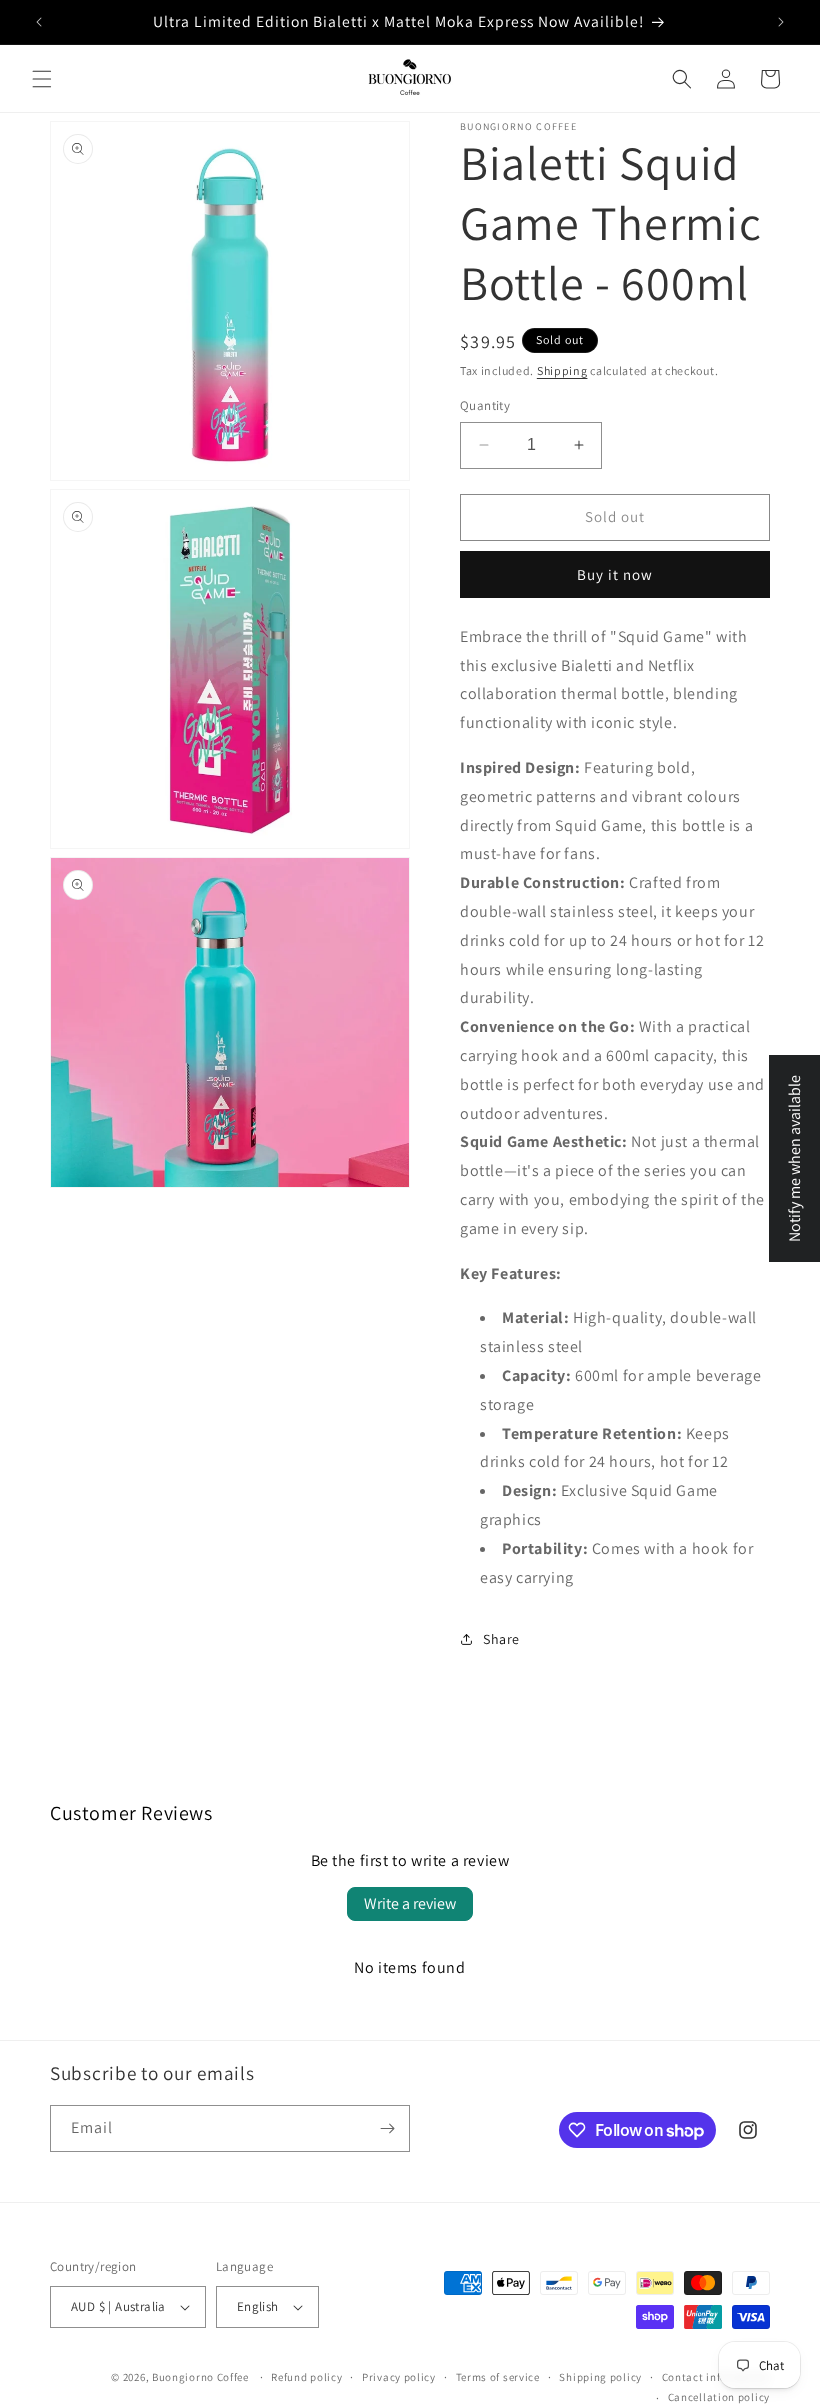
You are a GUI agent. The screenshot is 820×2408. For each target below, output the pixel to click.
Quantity (485, 405)
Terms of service (498, 2377)
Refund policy (306, 2377)
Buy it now (615, 574)
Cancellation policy (719, 2397)
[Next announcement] (781, 22)
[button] (42, 79)
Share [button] (501, 1639)
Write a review (410, 1903)
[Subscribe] (387, 2128)
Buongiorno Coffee (200, 2377)
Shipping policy (600, 2377)
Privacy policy (399, 2377)
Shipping (562, 370)
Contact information (716, 2377)
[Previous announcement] (39, 22)
